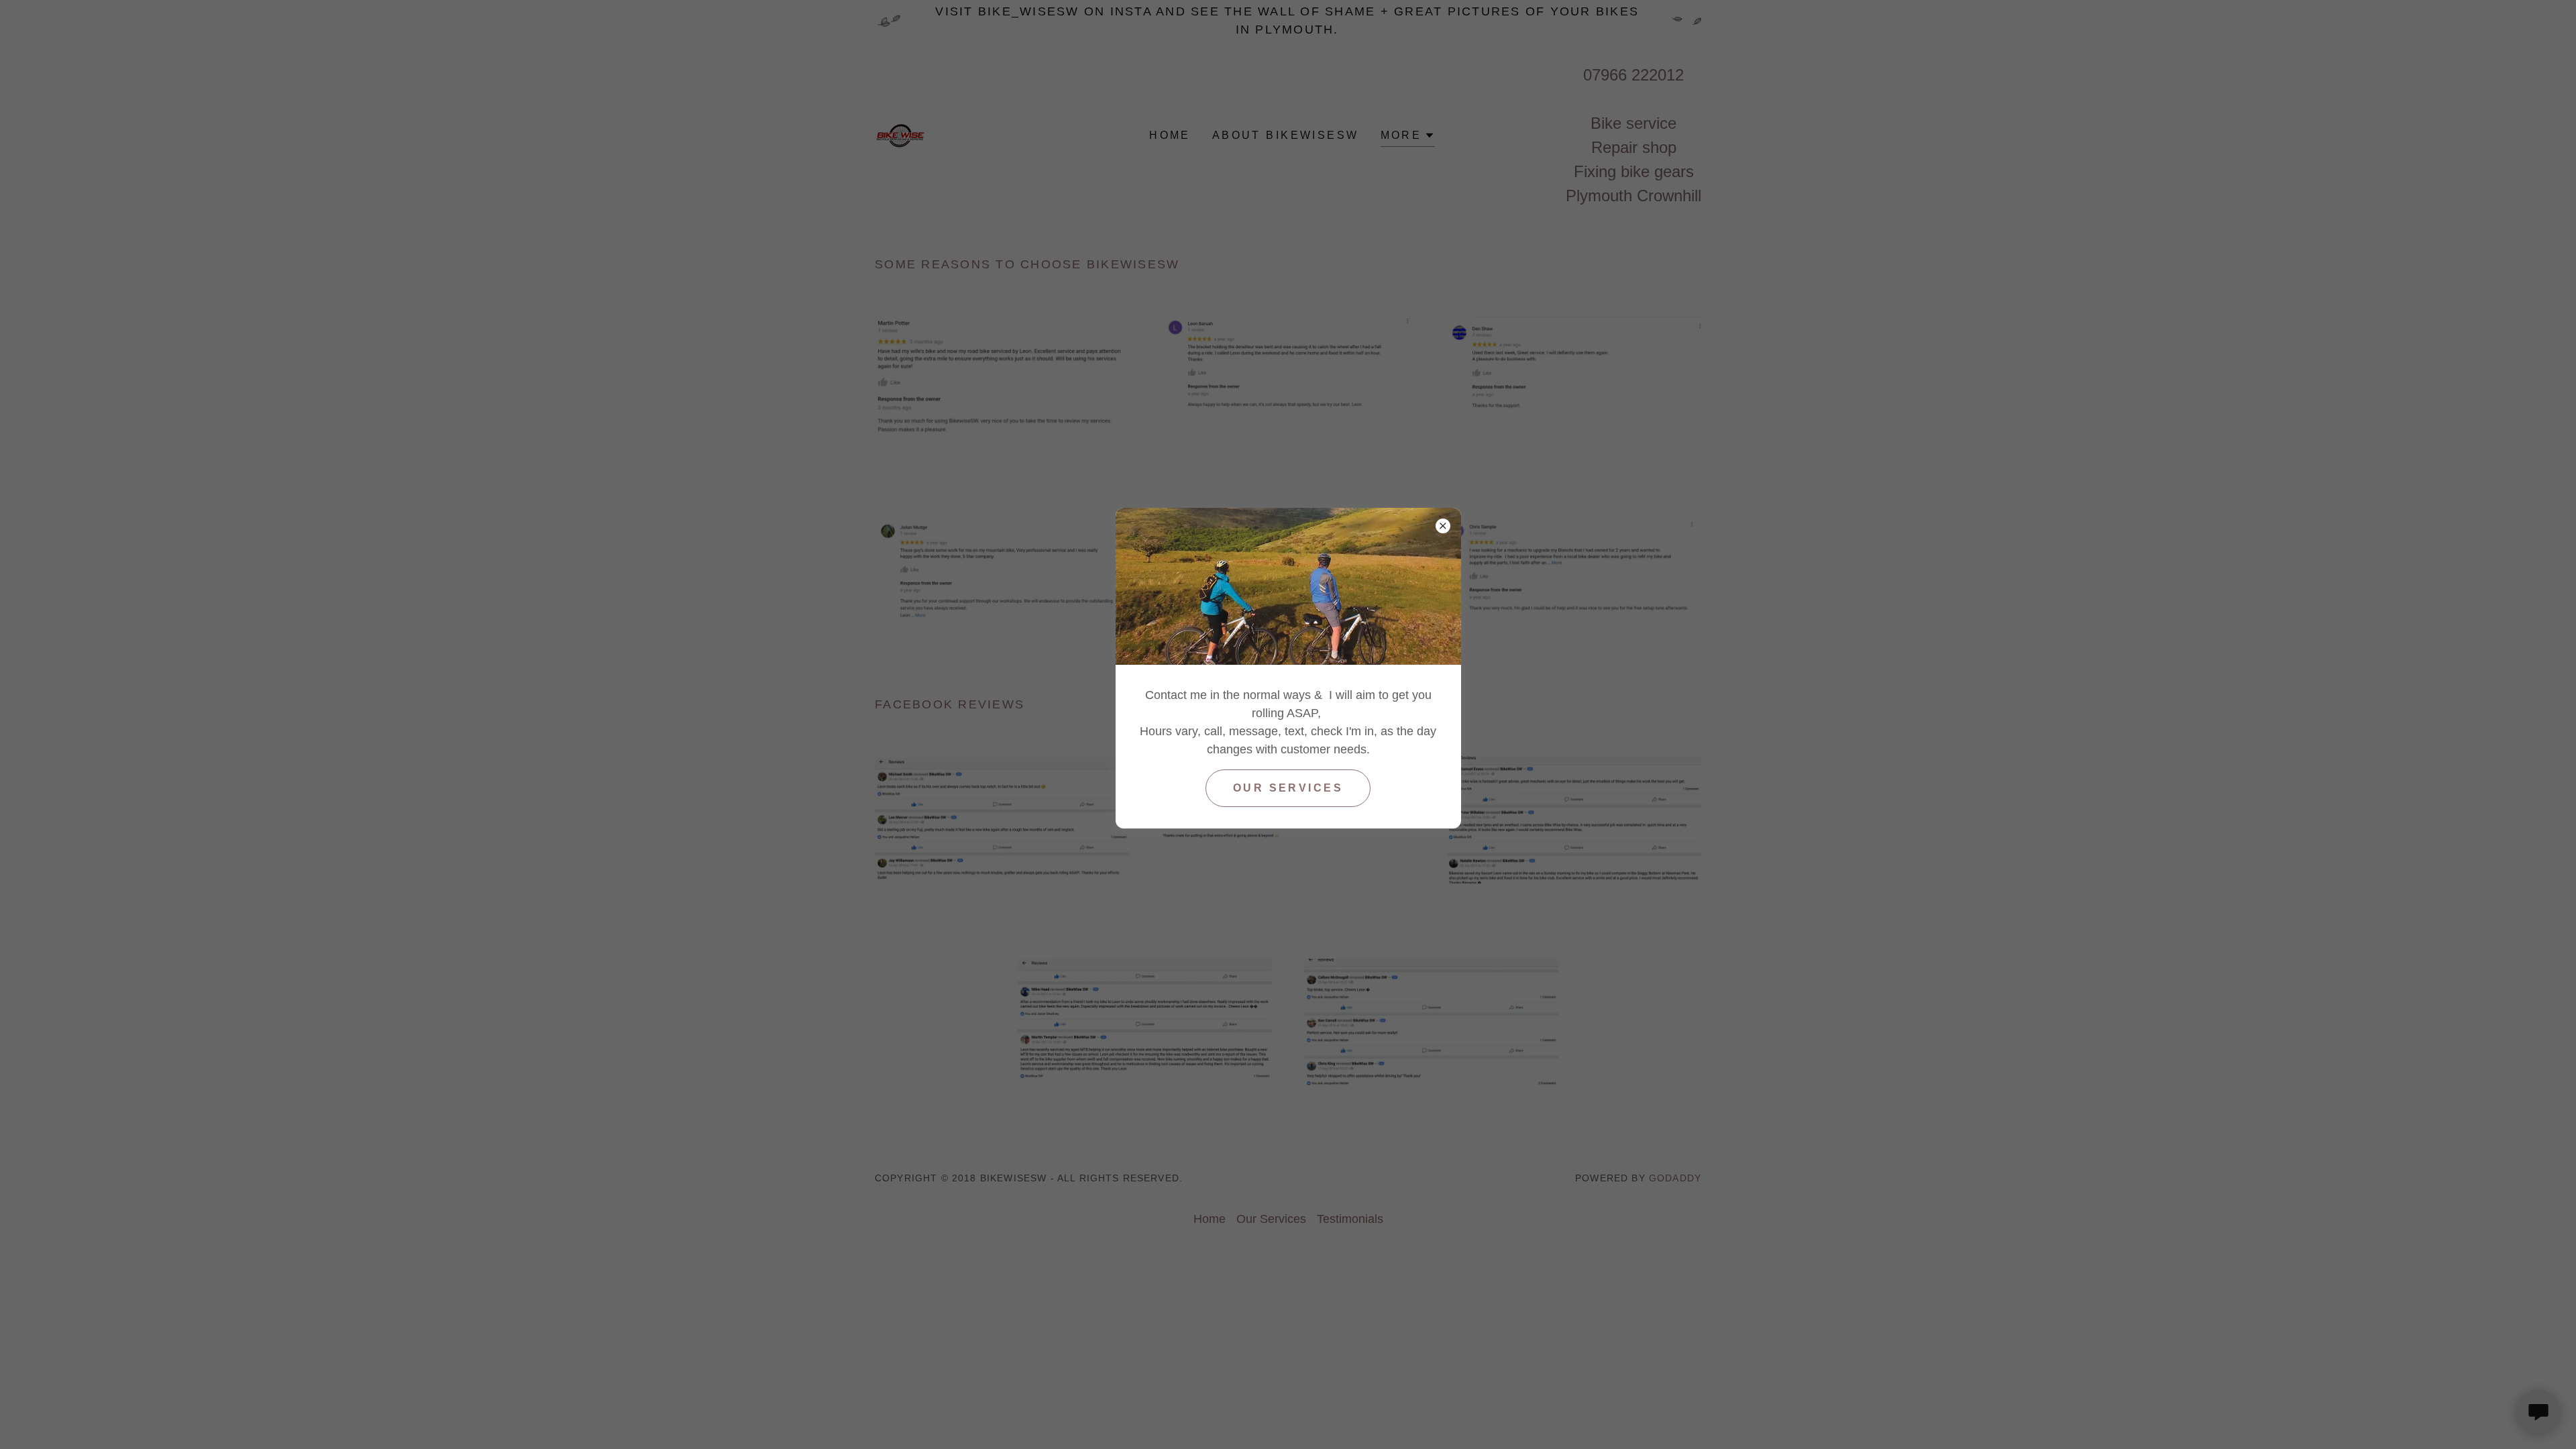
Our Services (1288, 788)
